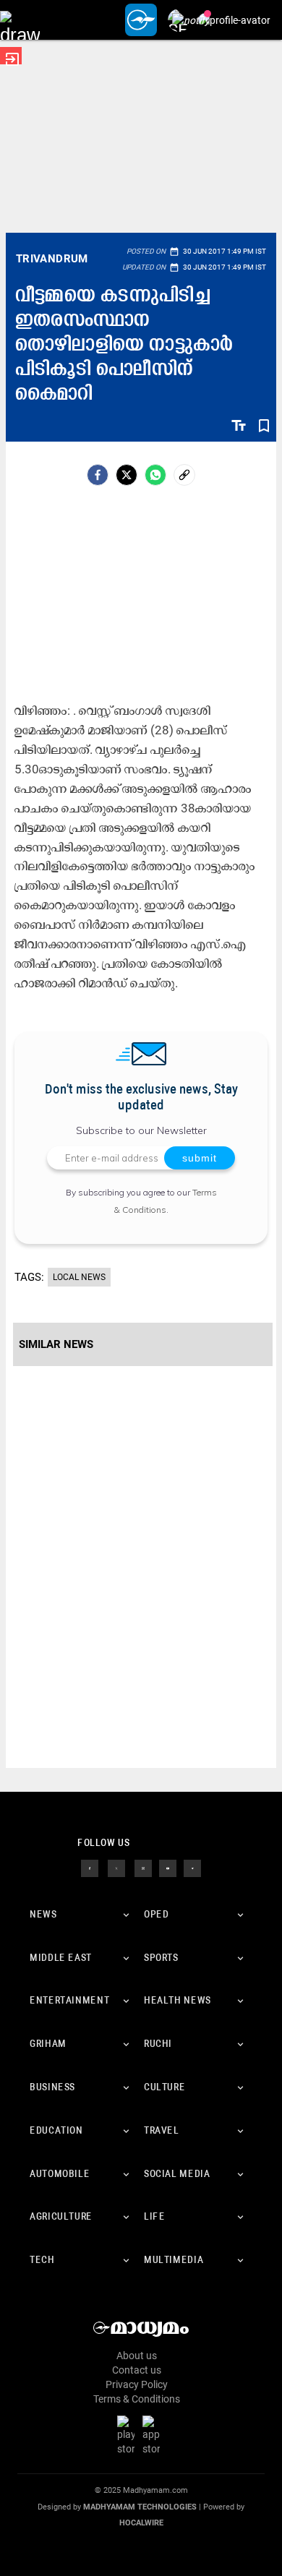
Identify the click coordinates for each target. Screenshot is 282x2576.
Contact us (137, 2370)
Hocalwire (141, 2523)
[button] (20, 20)
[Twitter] (127, 475)
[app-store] (154, 2435)
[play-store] (129, 2435)
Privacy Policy (137, 2384)
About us (137, 2356)
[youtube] (168, 1868)
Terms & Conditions (137, 2399)
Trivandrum (52, 259)
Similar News (56, 1344)
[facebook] (98, 475)
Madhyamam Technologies (140, 2507)
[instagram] (143, 1868)
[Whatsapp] (155, 475)
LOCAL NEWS (79, 1277)
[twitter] (116, 1868)
